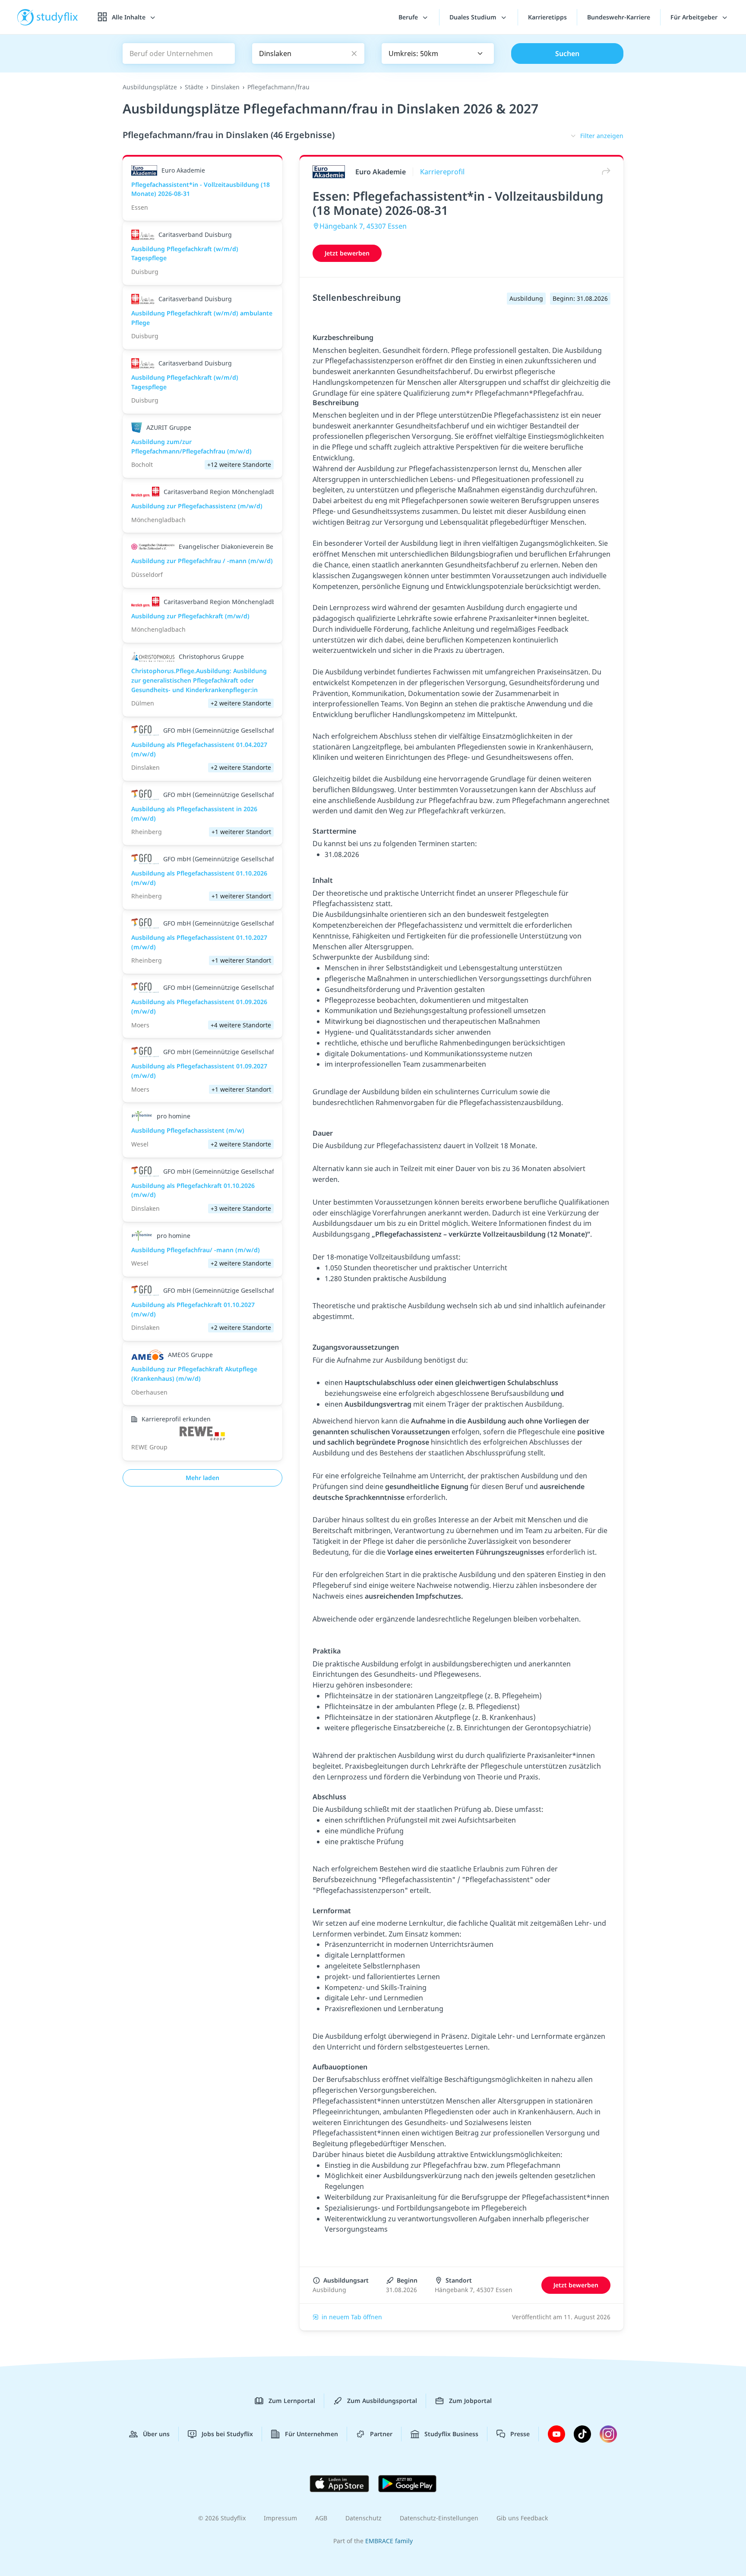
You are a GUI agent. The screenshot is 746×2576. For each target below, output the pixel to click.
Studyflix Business (451, 2434)
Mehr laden (202, 1478)
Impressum (280, 2518)
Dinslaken (225, 87)
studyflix (57, 17)
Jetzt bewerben (347, 253)
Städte (194, 87)
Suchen (567, 54)
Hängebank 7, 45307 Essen (363, 226)
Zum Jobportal (470, 2401)
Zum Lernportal (292, 2401)
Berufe (409, 17)
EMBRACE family (389, 2541)
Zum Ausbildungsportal (382, 2401)
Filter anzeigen (602, 136)
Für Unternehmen (311, 2434)
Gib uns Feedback (522, 2518)
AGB (321, 2518)
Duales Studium (474, 17)
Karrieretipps (547, 17)
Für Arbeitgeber (695, 17)
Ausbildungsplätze (150, 87)
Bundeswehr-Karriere (619, 17)
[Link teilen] (604, 172)
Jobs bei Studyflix (227, 2434)
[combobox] (438, 54)
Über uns (156, 2434)
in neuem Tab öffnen (352, 2317)
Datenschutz (364, 2518)
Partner (381, 2434)
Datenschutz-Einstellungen (439, 2518)
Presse (520, 2434)
